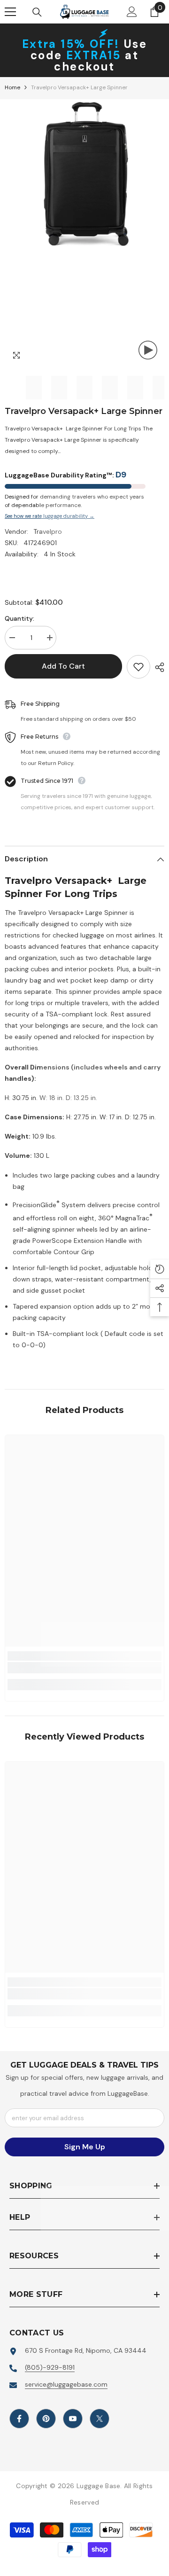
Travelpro (48, 531)
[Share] (157, 667)
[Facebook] (19, 2419)
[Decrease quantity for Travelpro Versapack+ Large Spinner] (12, 638)
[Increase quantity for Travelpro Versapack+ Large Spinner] (49, 638)
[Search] (37, 12)
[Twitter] (100, 2419)
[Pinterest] (46, 2419)
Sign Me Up (85, 2147)
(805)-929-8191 (50, 2367)
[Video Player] (148, 350)
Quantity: (19, 618)
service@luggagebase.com (66, 2384)
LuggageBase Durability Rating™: (65, 475)
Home (12, 87)
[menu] (10, 12)
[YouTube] (73, 2419)
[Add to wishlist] (138, 667)
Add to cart (63, 666)
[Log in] (132, 12)
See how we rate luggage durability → (50, 516)
